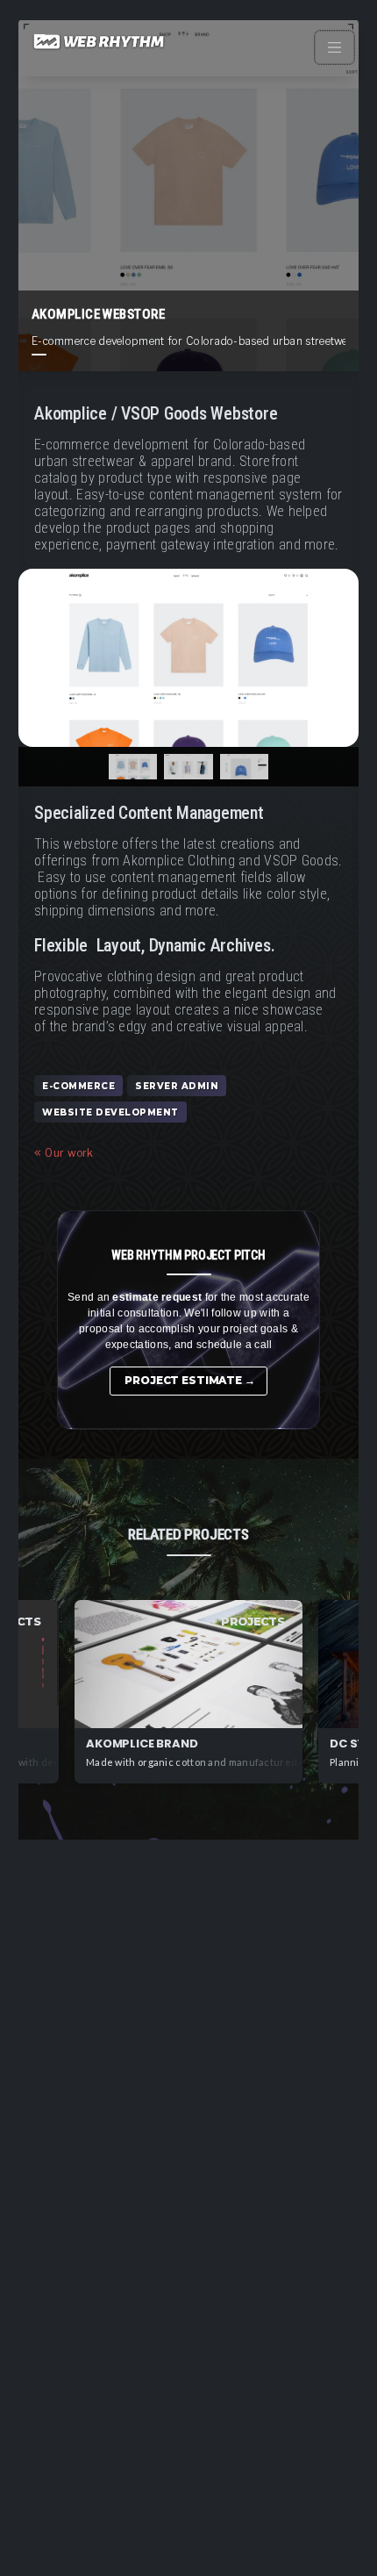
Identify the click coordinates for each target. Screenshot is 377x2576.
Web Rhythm (100, 48)
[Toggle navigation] (335, 47)
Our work (69, 1153)
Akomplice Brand (142, 1744)
